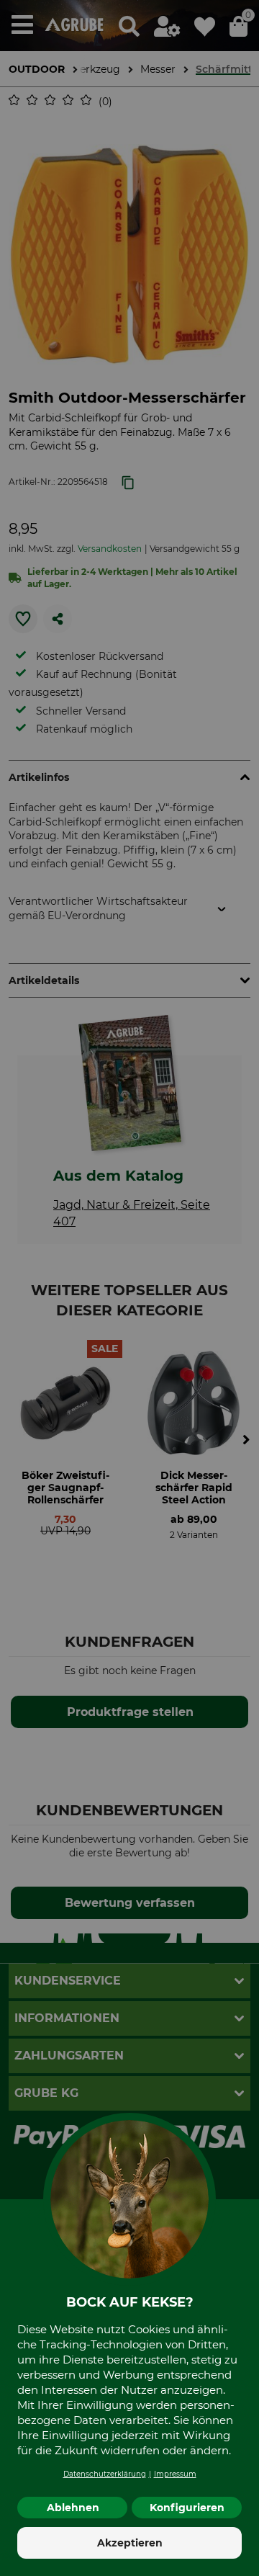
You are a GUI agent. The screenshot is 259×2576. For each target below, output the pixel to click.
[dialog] (129, 1288)
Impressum (175, 2474)
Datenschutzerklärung (105, 2474)
